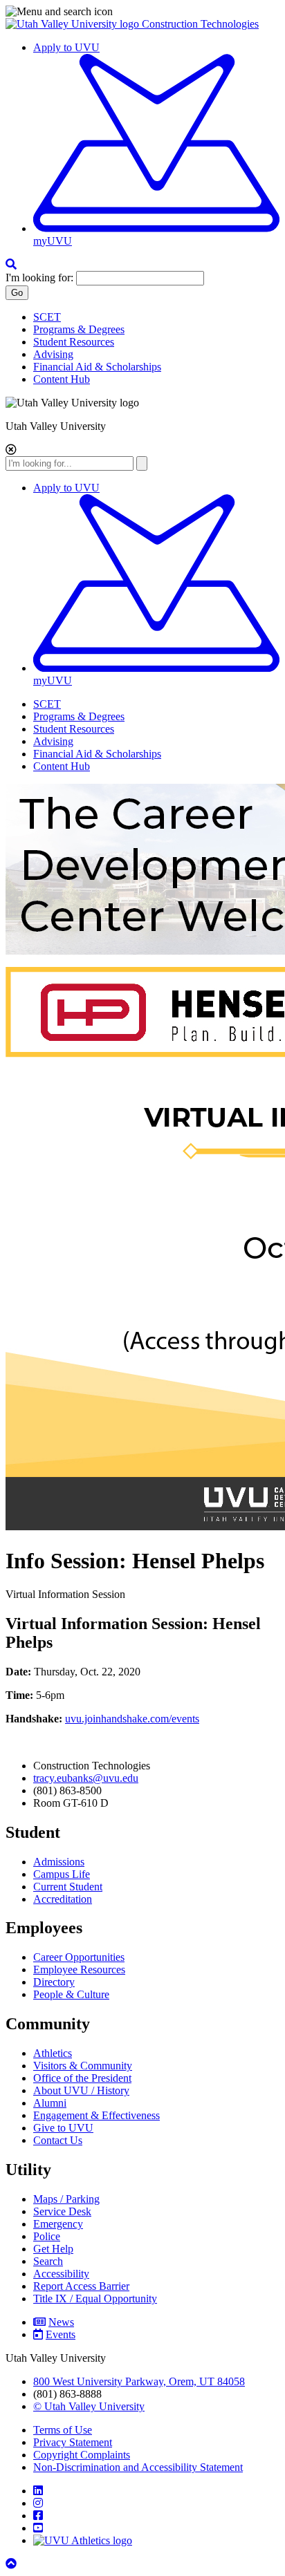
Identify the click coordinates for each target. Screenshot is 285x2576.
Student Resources (74, 342)
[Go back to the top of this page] (12, 2564)
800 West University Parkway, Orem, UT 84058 (139, 2381)
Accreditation (63, 1899)
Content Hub (62, 379)
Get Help (53, 2249)
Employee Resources (79, 1969)
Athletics (53, 2053)
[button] (142, 12)
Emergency (58, 2224)
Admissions (59, 1862)
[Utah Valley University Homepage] (74, 24)
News (61, 2322)
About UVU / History (81, 2090)
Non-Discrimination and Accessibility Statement (138, 2467)
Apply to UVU (66, 47)
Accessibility (61, 2274)
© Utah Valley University (89, 2406)
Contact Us (58, 2140)
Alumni (50, 2103)
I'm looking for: (39, 278)
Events (61, 2334)
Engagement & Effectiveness (96, 2115)
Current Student (68, 1887)
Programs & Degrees (79, 329)
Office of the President (82, 2078)
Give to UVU (63, 2128)
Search (48, 2261)
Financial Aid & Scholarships (97, 367)
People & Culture (71, 1994)
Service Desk (62, 2211)
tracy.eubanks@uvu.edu (86, 1778)
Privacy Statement (73, 2442)
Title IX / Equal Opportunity (95, 2298)
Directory (54, 1982)
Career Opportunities (79, 1957)
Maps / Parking (66, 2199)
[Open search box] (11, 264)
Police (47, 2236)
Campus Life (62, 1874)
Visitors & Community (83, 2066)
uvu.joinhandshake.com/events (132, 1719)
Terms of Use (63, 2430)
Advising (53, 354)
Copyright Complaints (82, 2455)
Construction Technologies (200, 24)
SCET (47, 317)
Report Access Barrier (81, 2286)
